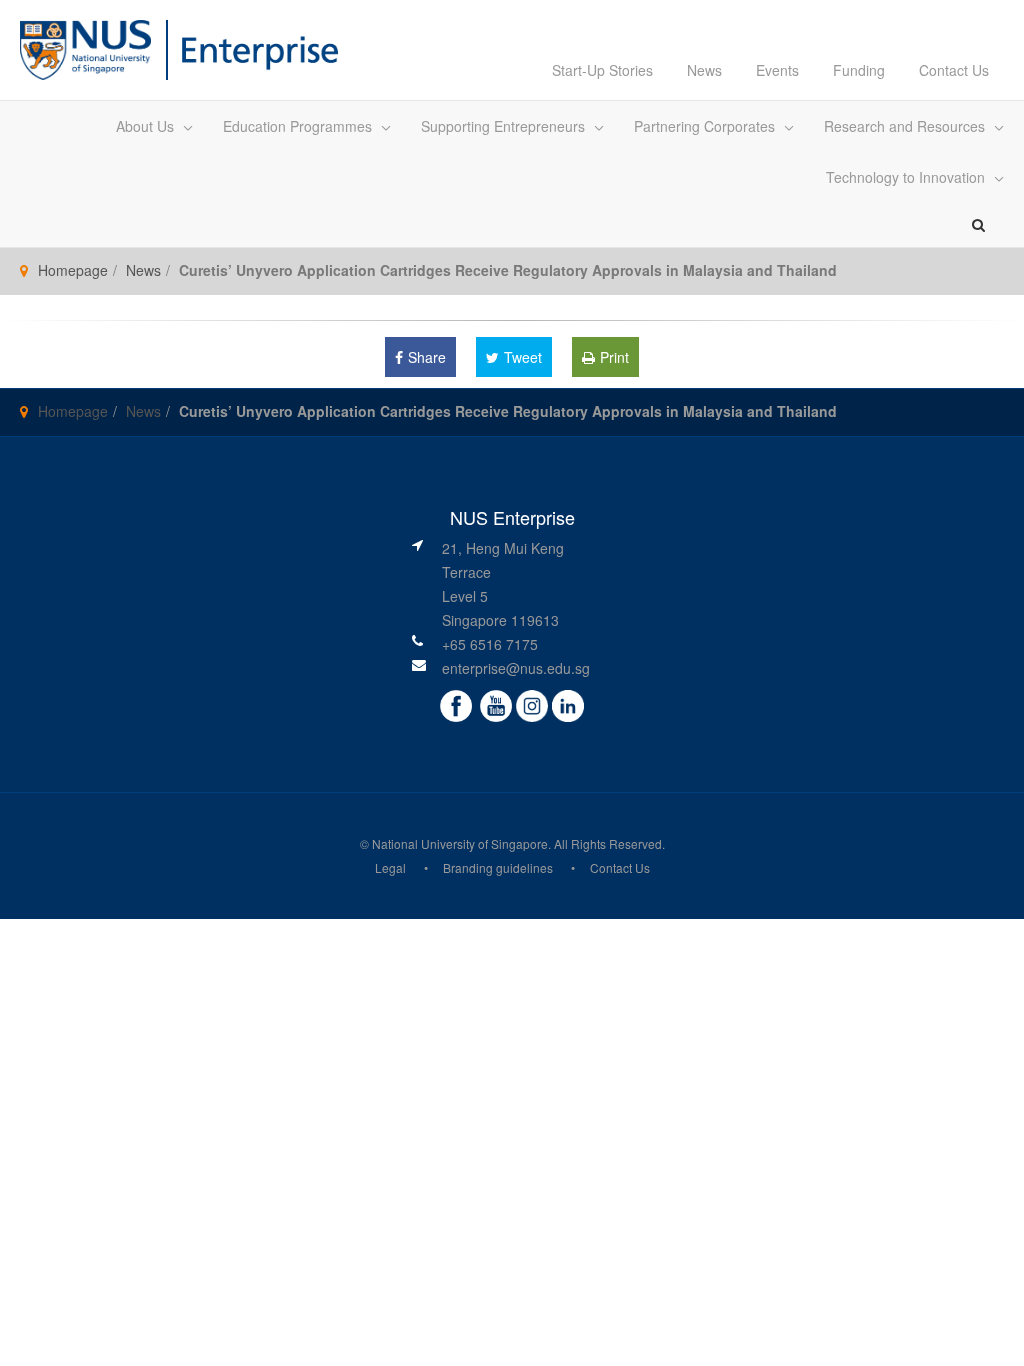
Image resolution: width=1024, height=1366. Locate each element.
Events (777, 70)
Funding (859, 70)
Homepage (73, 270)
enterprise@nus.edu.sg (516, 668)
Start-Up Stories (602, 70)
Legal (390, 867)
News (704, 70)
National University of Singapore (460, 843)
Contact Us (954, 70)
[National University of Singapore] (85, 47)
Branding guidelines (498, 867)
